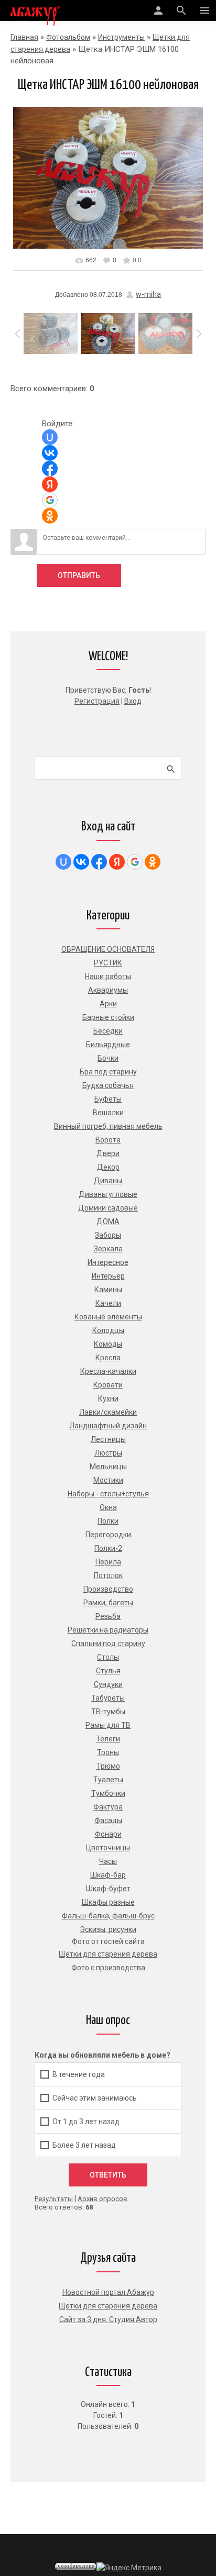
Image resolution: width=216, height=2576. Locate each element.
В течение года (79, 2074)
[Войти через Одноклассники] (50, 516)
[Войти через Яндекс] (50, 484)
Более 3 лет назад (84, 2145)
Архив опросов (102, 2199)
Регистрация (97, 701)
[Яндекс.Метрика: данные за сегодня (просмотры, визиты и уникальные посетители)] (129, 2568)
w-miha (148, 294)
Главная (24, 37)
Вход (133, 701)
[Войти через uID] (50, 437)
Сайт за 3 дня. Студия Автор (108, 2319)
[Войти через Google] (50, 500)
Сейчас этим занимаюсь (95, 2097)
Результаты (54, 2199)
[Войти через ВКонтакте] (50, 453)
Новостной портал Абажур (108, 2292)
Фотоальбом (68, 37)
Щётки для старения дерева (108, 2306)
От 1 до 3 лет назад (86, 2121)
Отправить (79, 575)
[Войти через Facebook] (50, 469)
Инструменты (121, 37)
